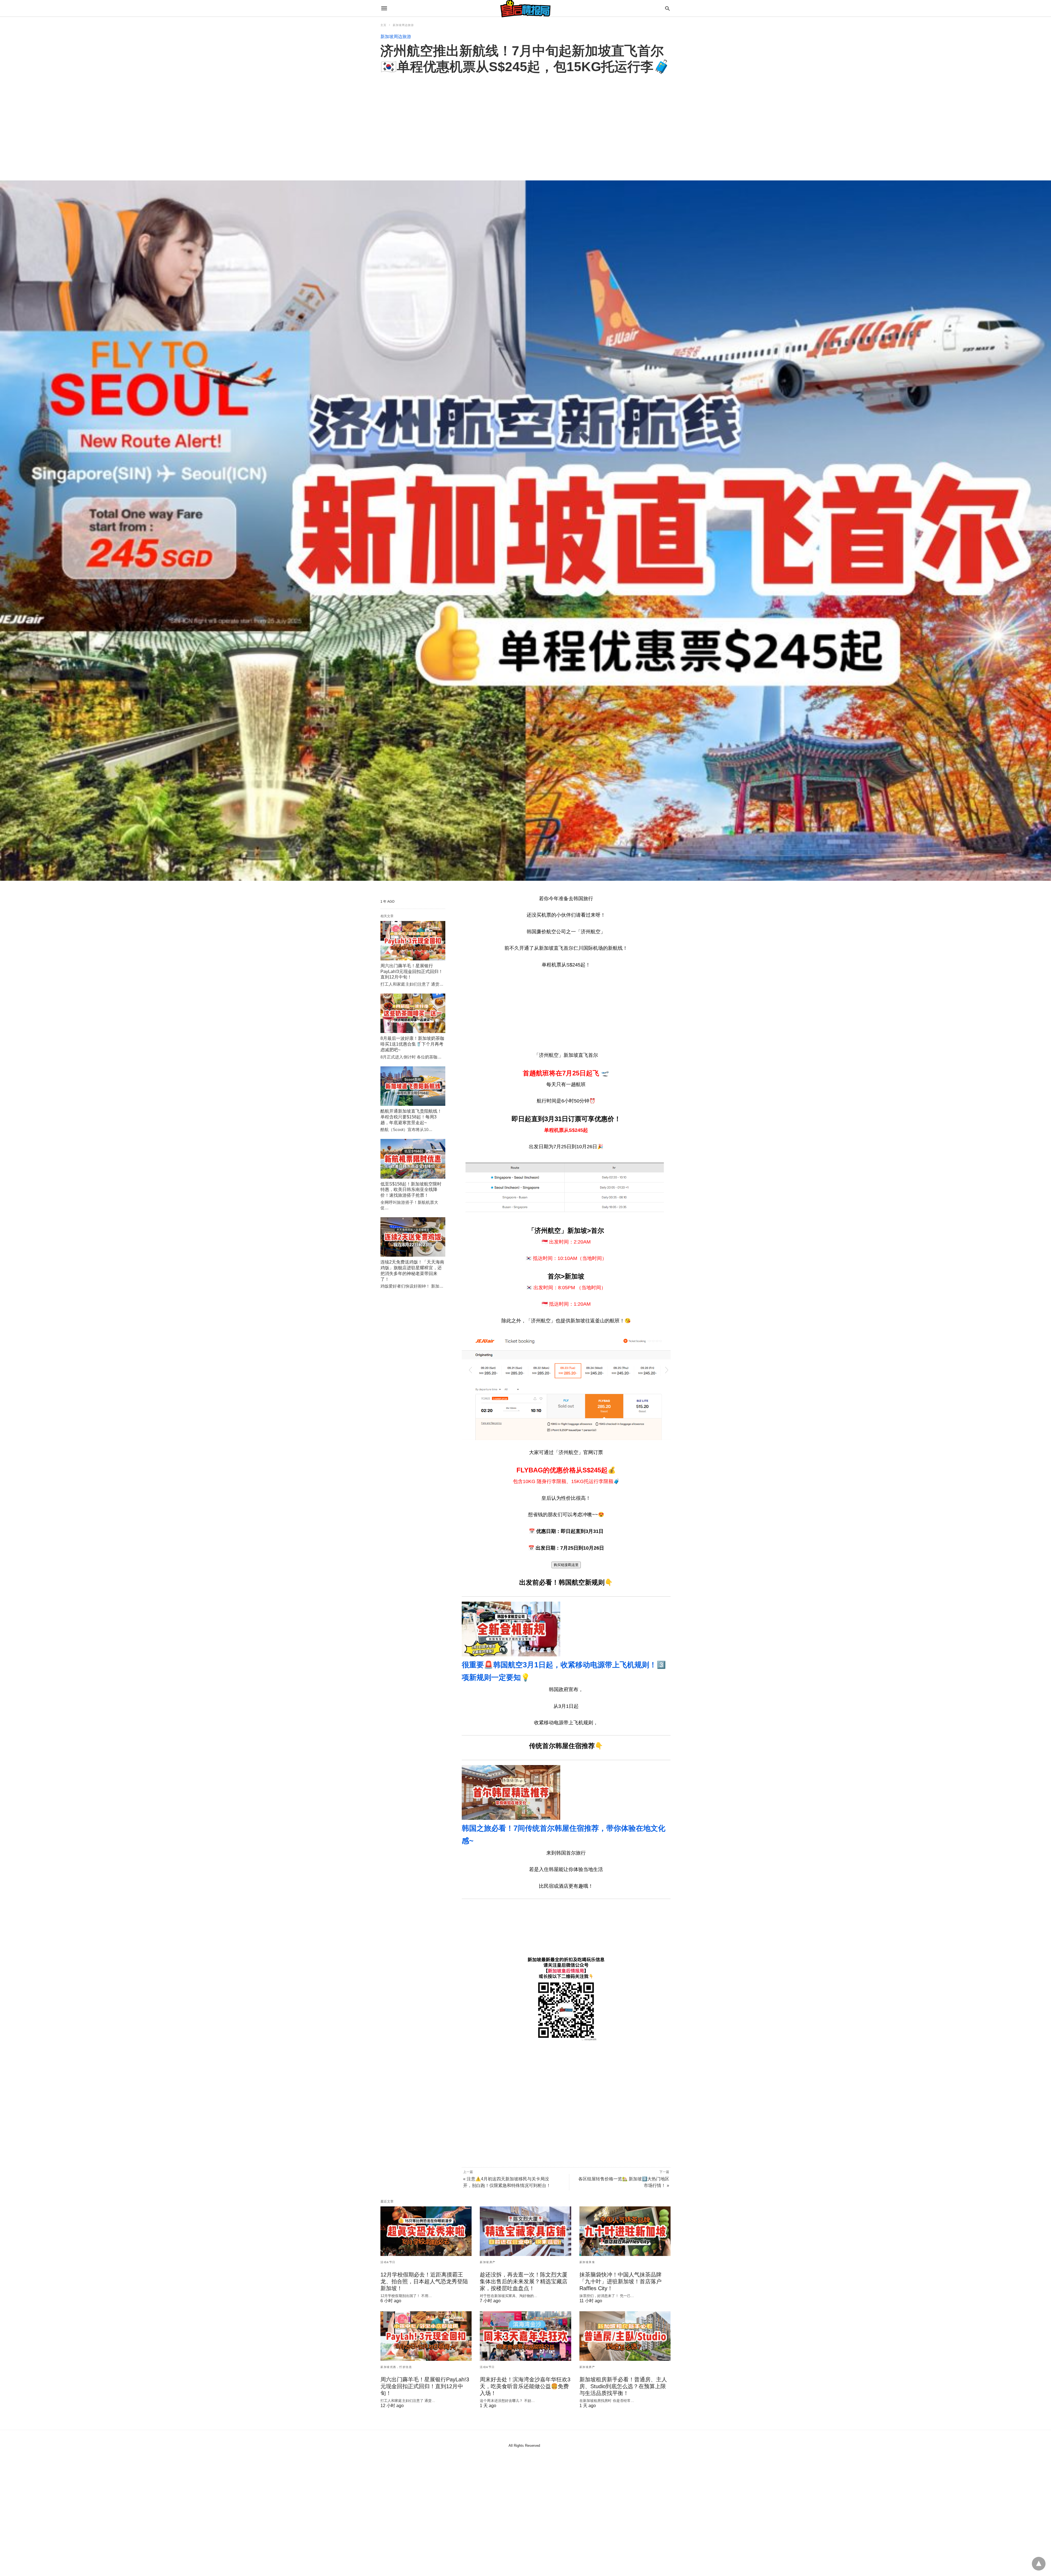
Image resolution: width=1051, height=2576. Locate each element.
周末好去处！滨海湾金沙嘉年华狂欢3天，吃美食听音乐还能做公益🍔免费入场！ (525, 2386)
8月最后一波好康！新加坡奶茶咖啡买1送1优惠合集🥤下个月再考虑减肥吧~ (412, 1044)
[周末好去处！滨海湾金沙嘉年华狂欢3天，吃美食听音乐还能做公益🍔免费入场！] (525, 2336)
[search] (667, 8)
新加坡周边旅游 (403, 25)
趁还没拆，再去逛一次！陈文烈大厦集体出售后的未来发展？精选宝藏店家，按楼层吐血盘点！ (524, 2281)
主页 (383, 25)
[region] (525, 121)
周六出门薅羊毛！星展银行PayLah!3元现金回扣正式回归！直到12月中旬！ (412, 972)
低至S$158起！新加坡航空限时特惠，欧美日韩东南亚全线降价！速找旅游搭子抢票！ (411, 1190)
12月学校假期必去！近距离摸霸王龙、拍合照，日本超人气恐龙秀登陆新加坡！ (424, 2281)
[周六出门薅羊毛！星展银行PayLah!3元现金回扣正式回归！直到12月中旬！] (413, 941)
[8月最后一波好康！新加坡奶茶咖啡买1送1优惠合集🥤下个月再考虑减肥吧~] (413, 1013)
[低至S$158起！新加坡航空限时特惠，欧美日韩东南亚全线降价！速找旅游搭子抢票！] (413, 1159)
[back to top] (1039, 2564)
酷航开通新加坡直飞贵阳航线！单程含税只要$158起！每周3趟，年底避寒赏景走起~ (411, 1117)
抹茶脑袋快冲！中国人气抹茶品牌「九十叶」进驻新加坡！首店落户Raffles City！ (620, 2281)
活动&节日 (388, 2262)
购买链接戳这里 (566, 1565)
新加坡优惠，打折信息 (396, 2367)
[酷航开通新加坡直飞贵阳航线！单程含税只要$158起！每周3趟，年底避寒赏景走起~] (413, 1086)
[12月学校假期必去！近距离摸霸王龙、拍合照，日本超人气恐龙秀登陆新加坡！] (426, 2231)
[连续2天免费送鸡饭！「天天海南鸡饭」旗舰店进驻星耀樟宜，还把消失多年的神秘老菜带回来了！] (413, 1237)
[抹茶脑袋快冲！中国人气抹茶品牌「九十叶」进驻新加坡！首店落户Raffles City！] (625, 2231)
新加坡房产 (488, 2262)
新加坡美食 (587, 2262)
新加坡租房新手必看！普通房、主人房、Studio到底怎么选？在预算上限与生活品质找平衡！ (623, 2386)
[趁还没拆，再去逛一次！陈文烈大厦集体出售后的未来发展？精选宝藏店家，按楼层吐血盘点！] (525, 2231)
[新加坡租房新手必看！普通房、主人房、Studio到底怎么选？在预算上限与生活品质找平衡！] (625, 2336)
